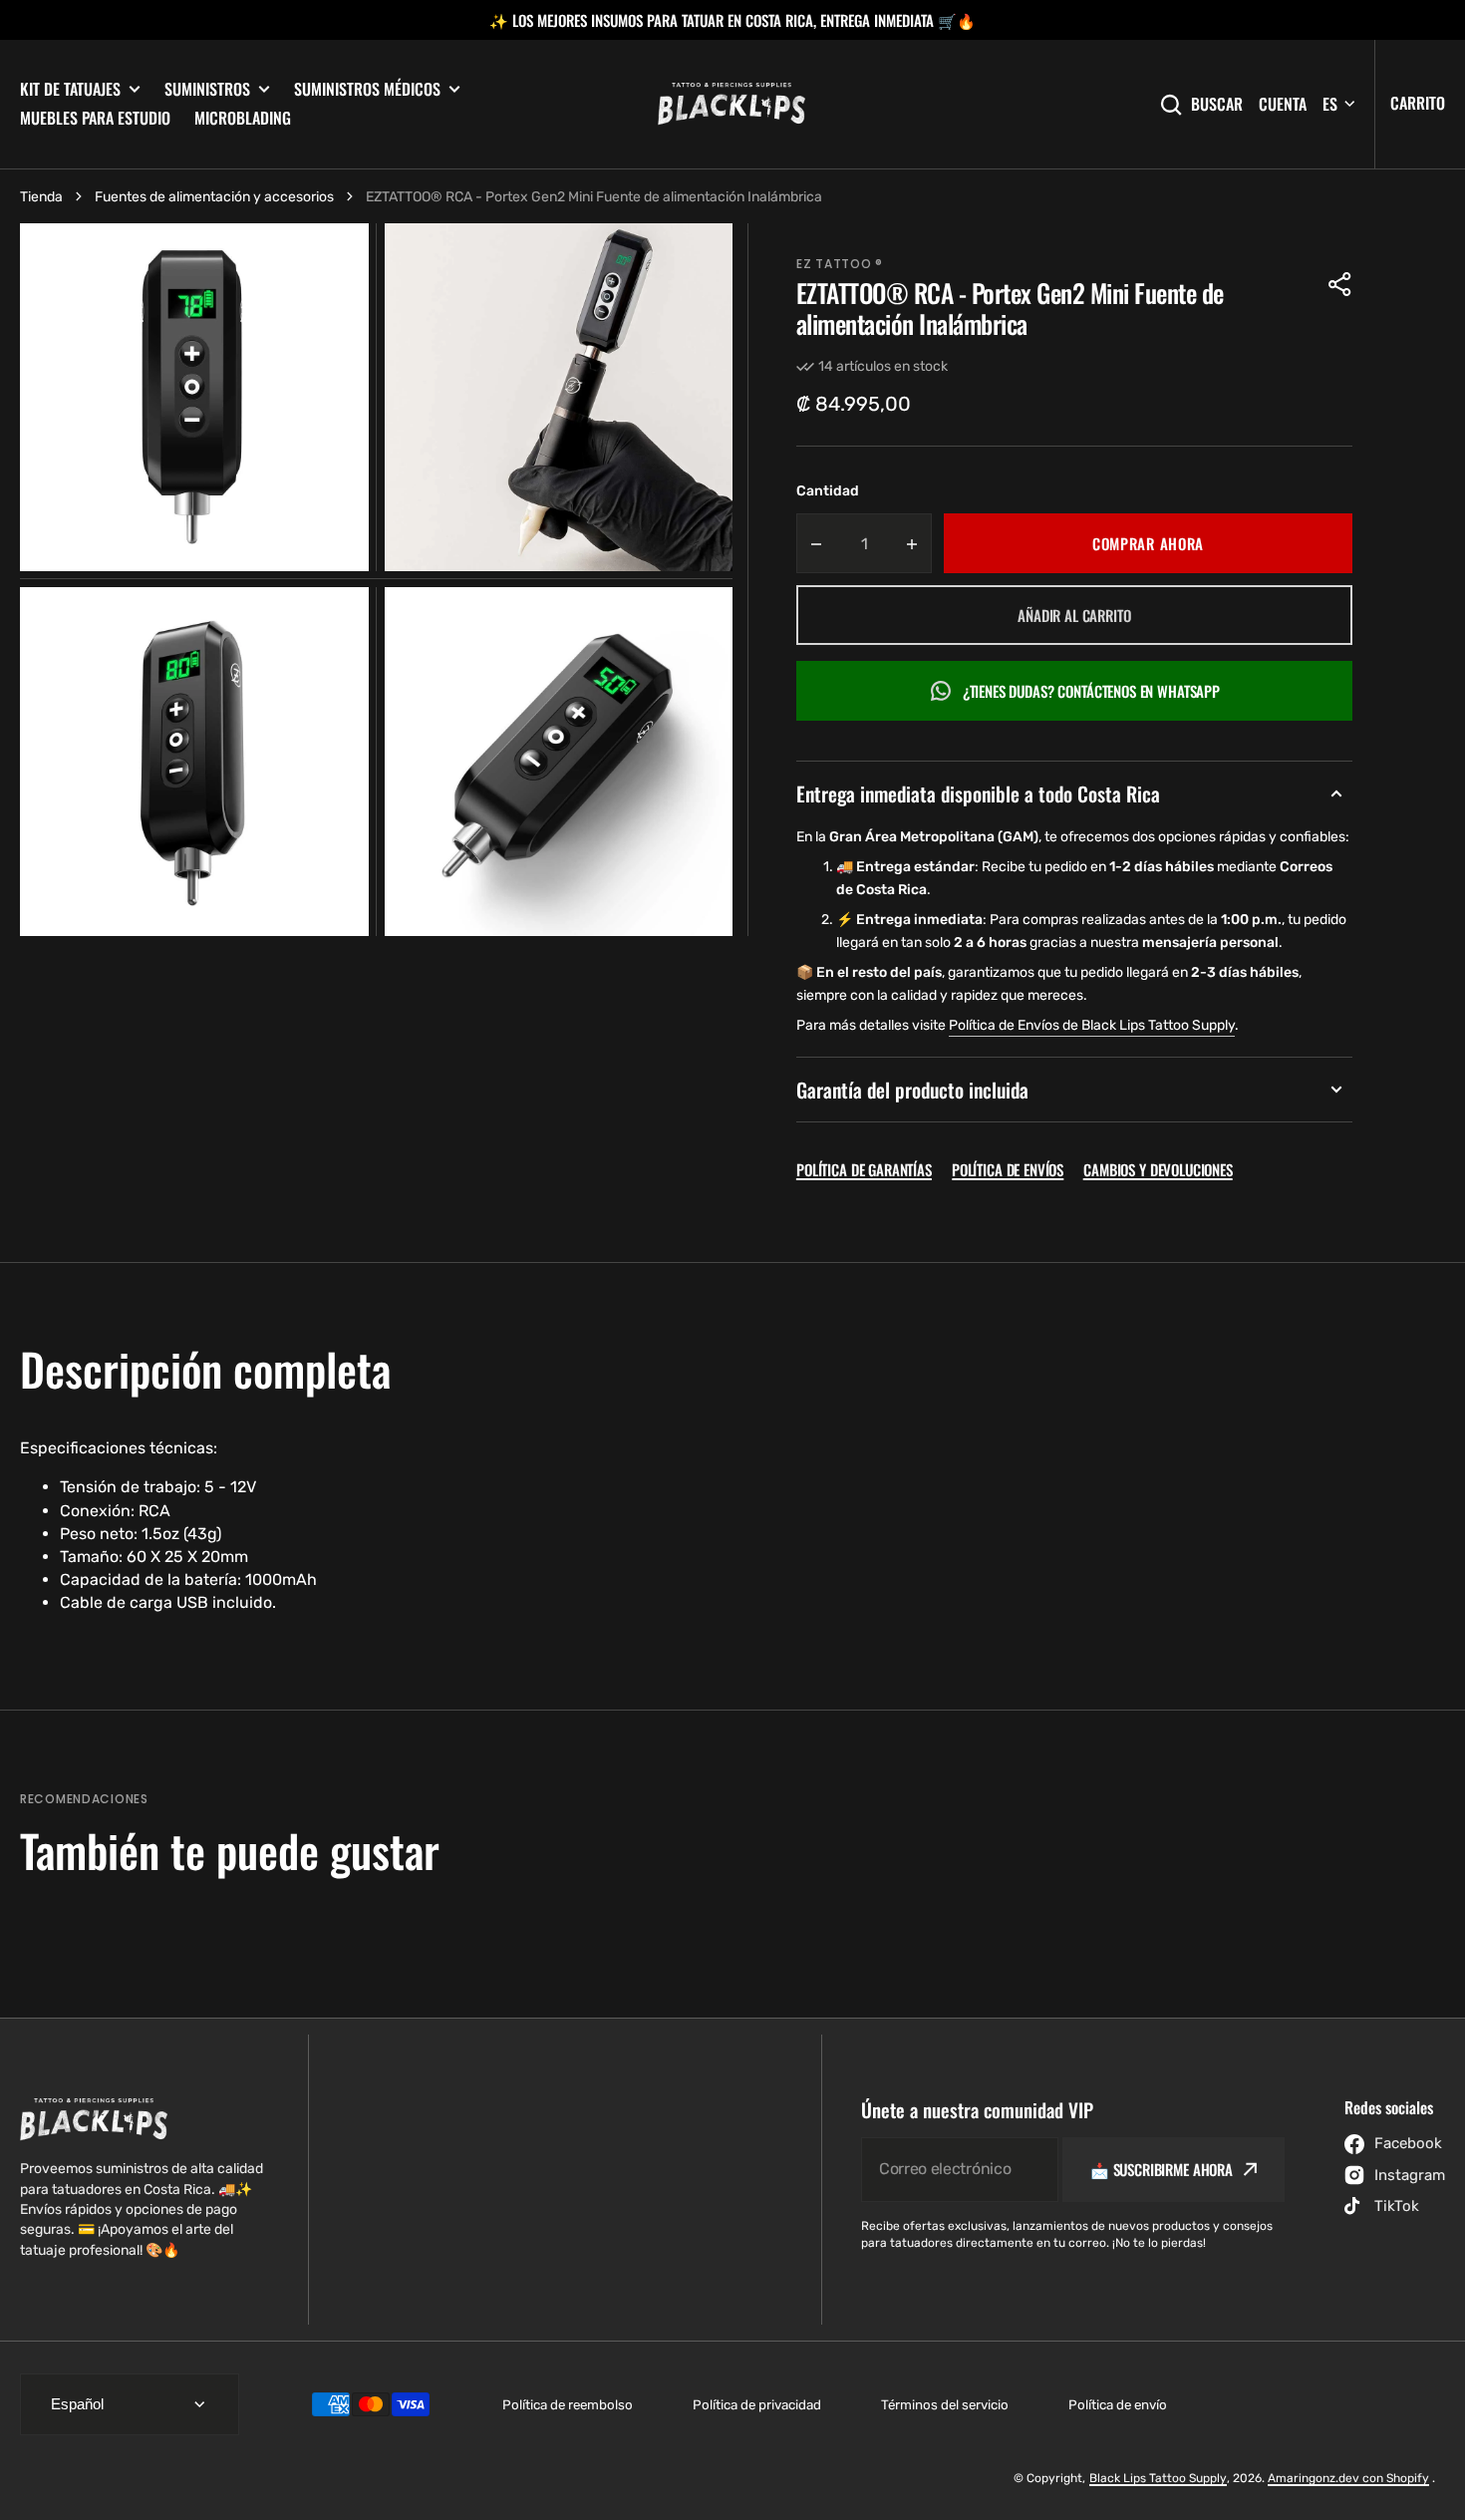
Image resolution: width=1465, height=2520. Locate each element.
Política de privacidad (757, 2405)
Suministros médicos (367, 89)
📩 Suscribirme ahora (1162, 2169)
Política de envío (1118, 2405)
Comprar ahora (1148, 543)
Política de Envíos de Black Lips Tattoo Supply (1092, 1025)
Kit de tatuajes (70, 89)
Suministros (207, 89)
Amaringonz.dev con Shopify (1348, 2478)
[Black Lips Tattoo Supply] (732, 105)
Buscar (1217, 104)
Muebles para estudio (95, 118)
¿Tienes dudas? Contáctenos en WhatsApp (1091, 691)
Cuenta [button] (1283, 104)
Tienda (41, 197)
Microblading (243, 118)
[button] (1340, 284)
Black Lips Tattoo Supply (1158, 2478)
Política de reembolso (568, 2405)
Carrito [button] (1418, 103)
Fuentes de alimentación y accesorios (214, 197)
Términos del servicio (945, 2405)
